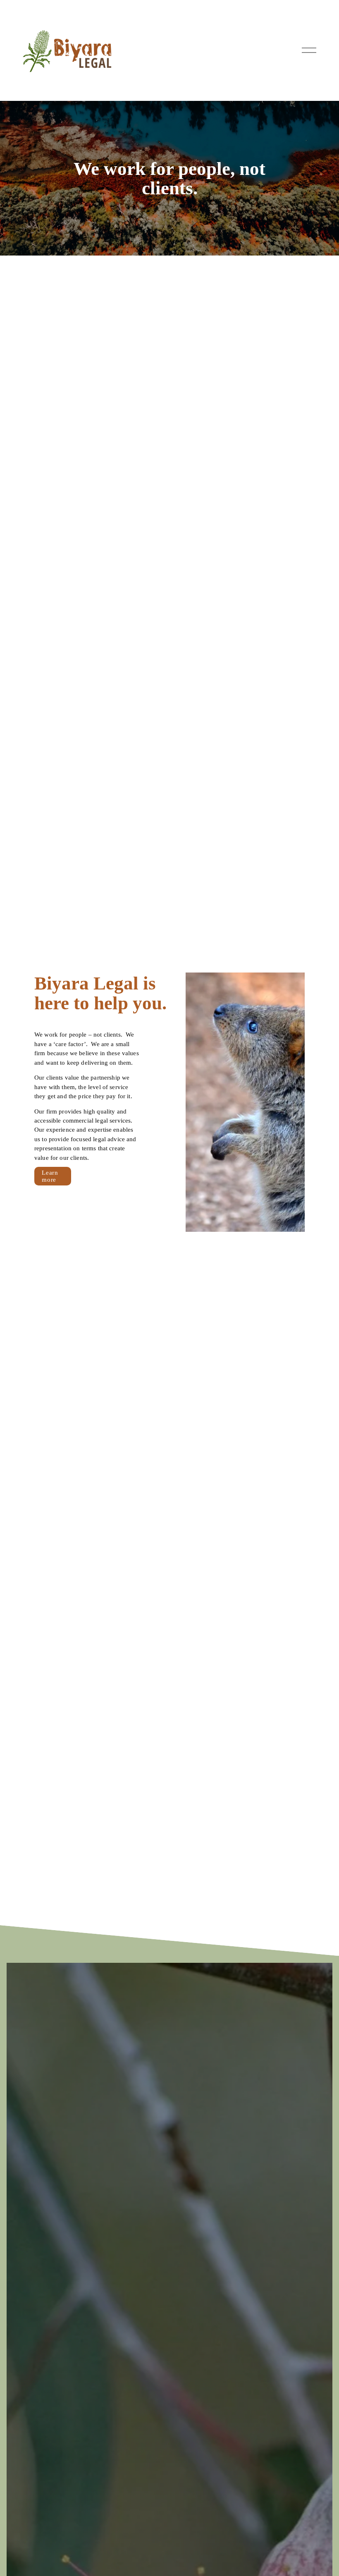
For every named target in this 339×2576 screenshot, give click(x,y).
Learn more (50, 1176)
